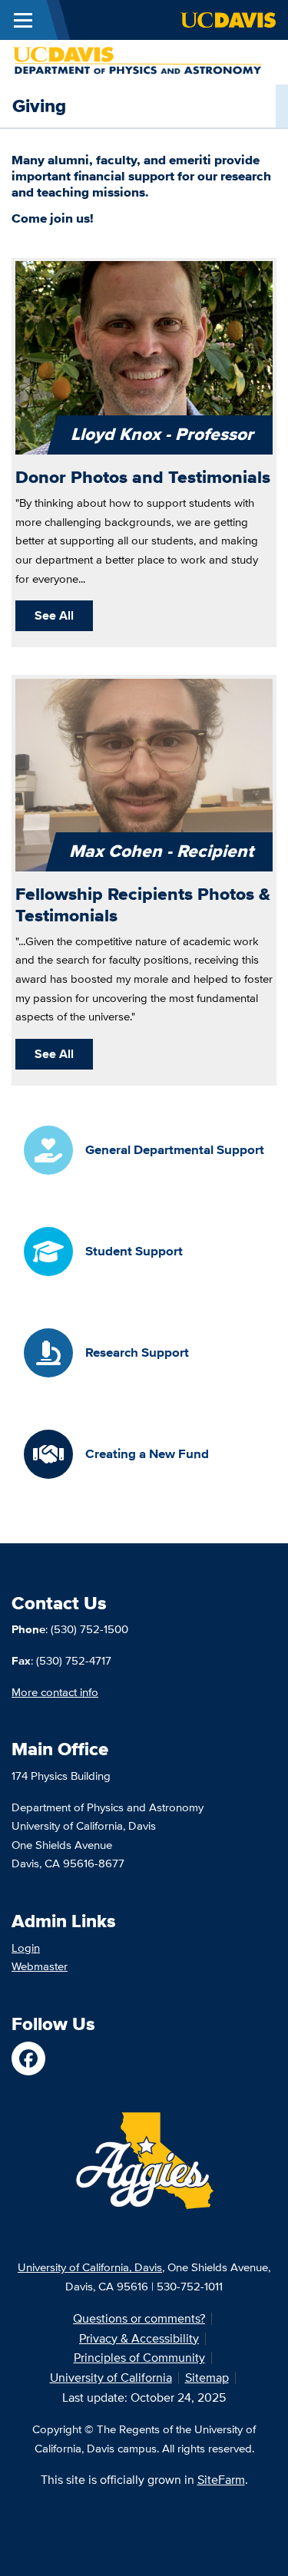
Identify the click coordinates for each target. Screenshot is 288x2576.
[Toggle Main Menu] (23, 20)
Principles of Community (139, 2358)
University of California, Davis (90, 2267)
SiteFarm (221, 2480)
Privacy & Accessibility (139, 2338)
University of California (111, 2378)
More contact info (55, 1692)
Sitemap (207, 2378)
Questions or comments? (139, 2318)
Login (26, 1948)
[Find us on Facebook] (28, 2058)
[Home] (138, 60)
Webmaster (40, 1966)
